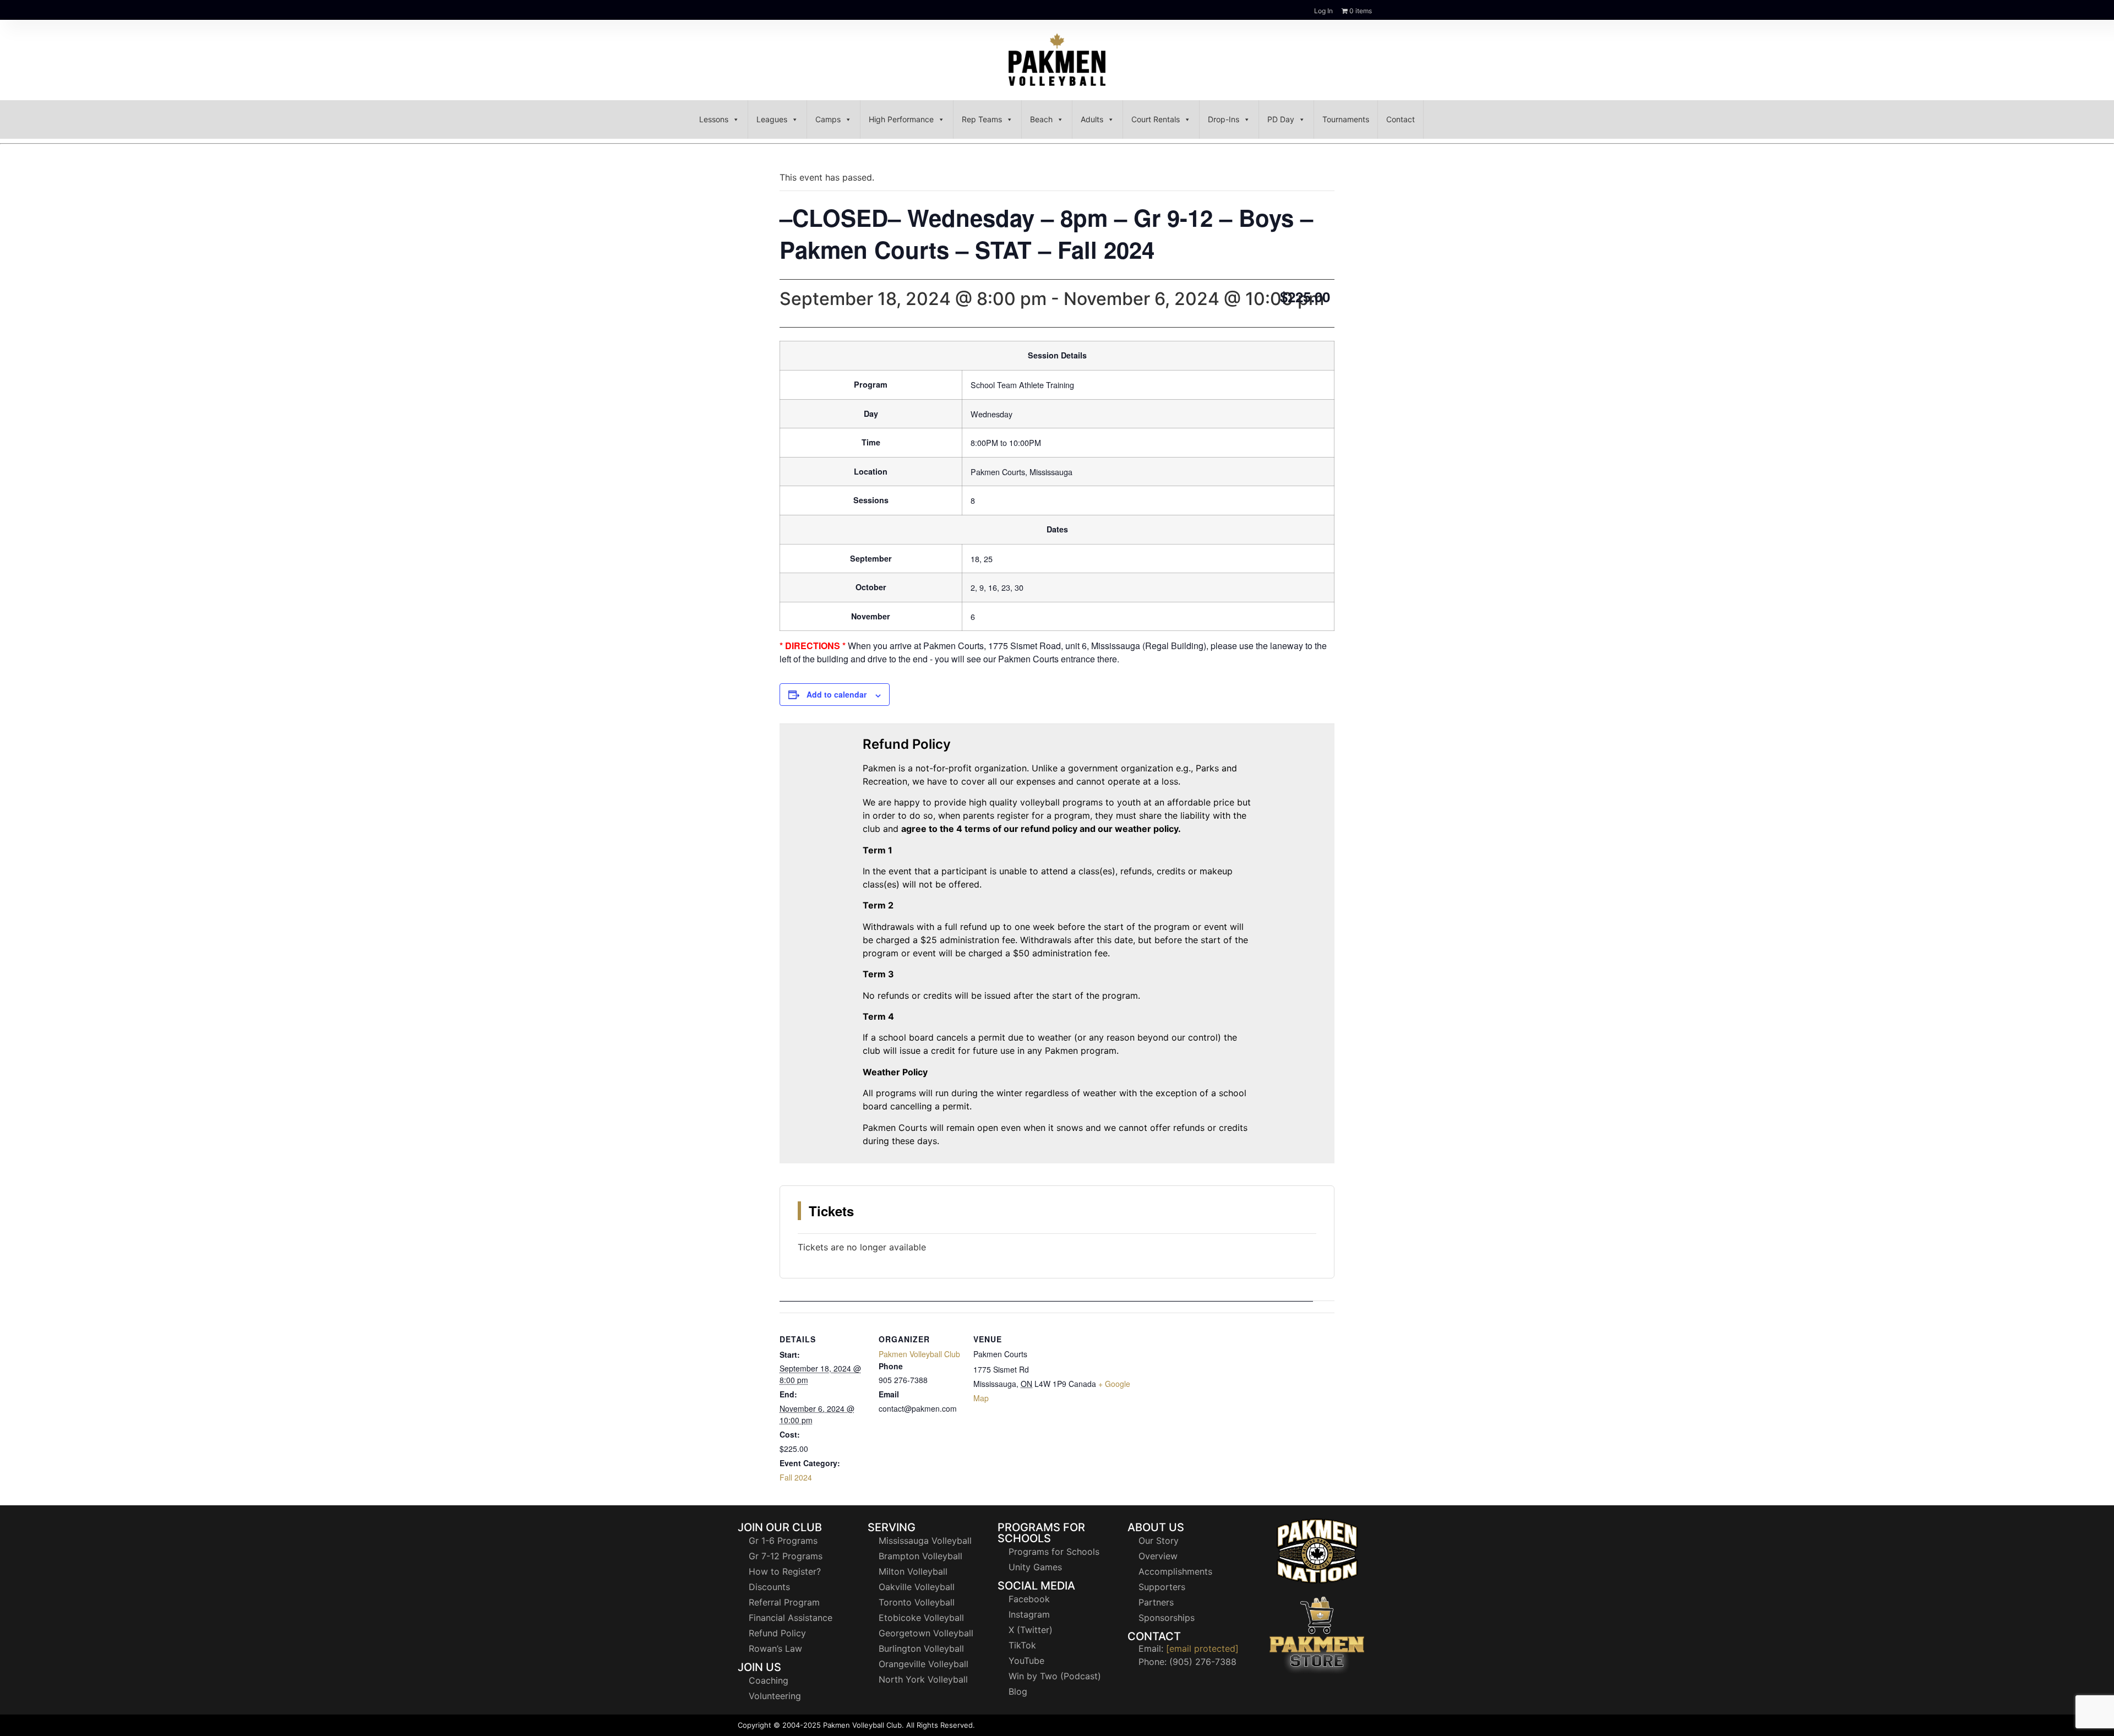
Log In (1323, 11)
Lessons (714, 119)
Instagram (1029, 1614)
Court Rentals (1156, 119)
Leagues (772, 119)
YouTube (1026, 1661)
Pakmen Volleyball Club (919, 1354)
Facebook (1029, 1599)
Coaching (769, 1680)
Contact (1401, 119)
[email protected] (1202, 1648)
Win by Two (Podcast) (1055, 1676)
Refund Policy (777, 1633)
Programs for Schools (1054, 1552)
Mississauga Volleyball (925, 1541)
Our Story (1159, 1541)
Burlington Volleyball (921, 1648)
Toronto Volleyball (917, 1602)
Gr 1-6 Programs (783, 1541)
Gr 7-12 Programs (786, 1556)
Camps (828, 119)
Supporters (1162, 1587)
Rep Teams (982, 119)
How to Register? (785, 1571)
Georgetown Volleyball (926, 1633)
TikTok (1022, 1645)
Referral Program (784, 1602)
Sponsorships (1167, 1618)
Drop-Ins (1224, 119)
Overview (1158, 1556)
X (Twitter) (1031, 1630)
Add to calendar (837, 694)
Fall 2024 (796, 1477)
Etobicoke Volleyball (921, 1618)
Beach (1041, 119)
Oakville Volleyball (917, 1587)
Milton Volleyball (913, 1571)
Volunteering (775, 1696)
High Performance (901, 119)
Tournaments (1346, 119)
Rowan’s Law (775, 1648)
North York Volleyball (923, 1679)
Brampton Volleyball (920, 1556)
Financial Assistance (791, 1618)
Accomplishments (1175, 1571)
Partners (1156, 1602)
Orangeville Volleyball (923, 1664)
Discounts (769, 1587)
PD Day (1281, 119)
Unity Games (1035, 1567)
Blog (1018, 1691)
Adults (1092, 119)
